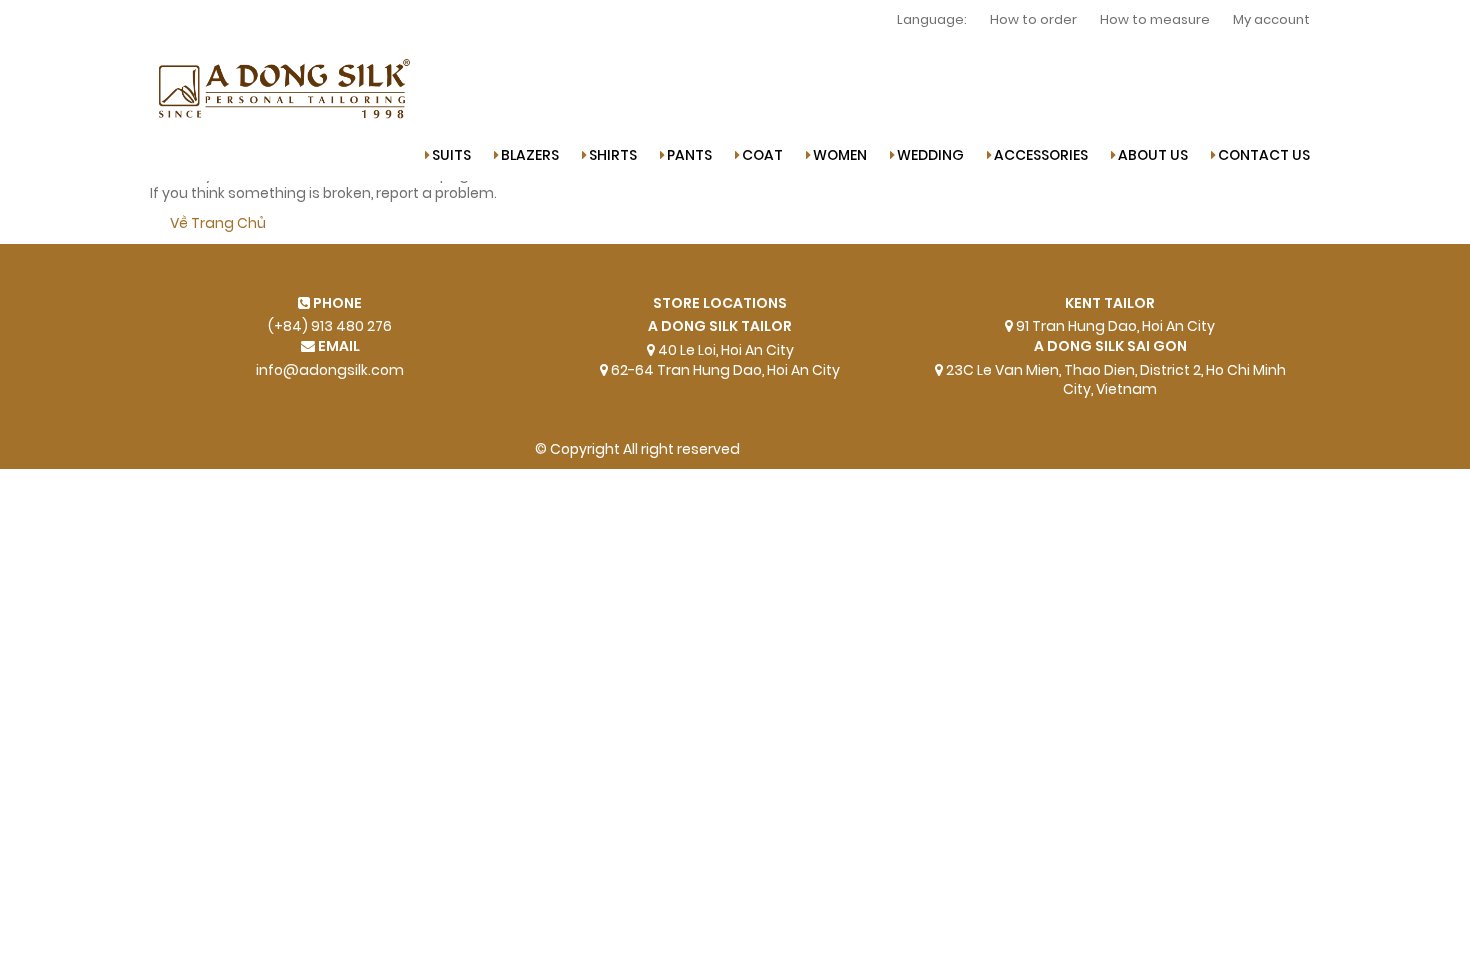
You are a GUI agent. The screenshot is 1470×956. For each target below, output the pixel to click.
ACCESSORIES (1041, 155)
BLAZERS (530, 155)
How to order (1033, 19)
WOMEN (840, 155)
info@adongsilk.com (330, 370)
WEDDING (930, 155)
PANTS (689, 155)
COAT (762, 155)
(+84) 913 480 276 (330, 326)
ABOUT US (1153, 155)
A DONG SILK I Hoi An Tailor (839, 449)
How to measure (1155, 19)
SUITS (451, 155)
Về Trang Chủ (218, 223)
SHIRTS (613, 155)
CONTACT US (1264, 155)
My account (1271, 19)
